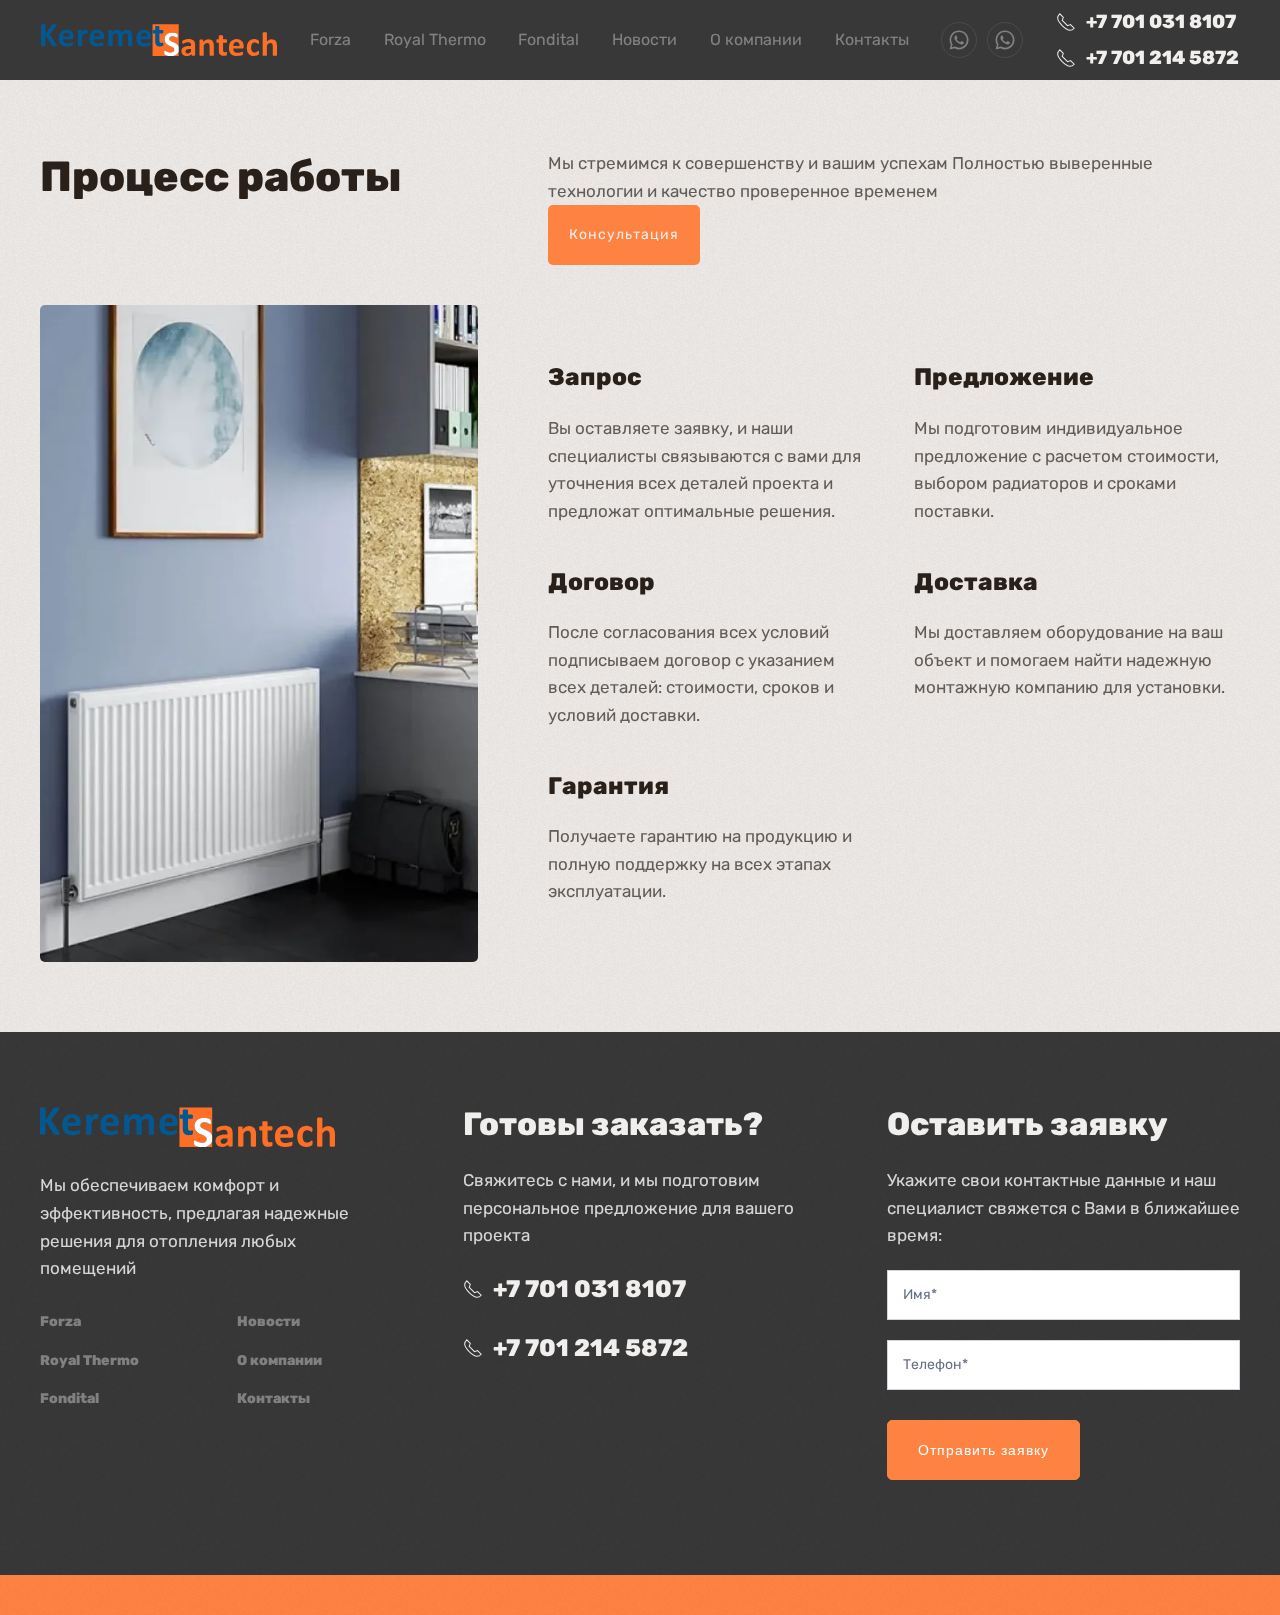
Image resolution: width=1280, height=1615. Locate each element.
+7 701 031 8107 (1161, 21)
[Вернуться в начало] (159, 40)
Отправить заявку (983, 1450)
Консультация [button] (624, 234)
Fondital (548, 39)
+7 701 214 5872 (1162, 57)
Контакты (872, 39)
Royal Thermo (435, 39)
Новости (644, 39)
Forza (330, 39)
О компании (756, 39)
